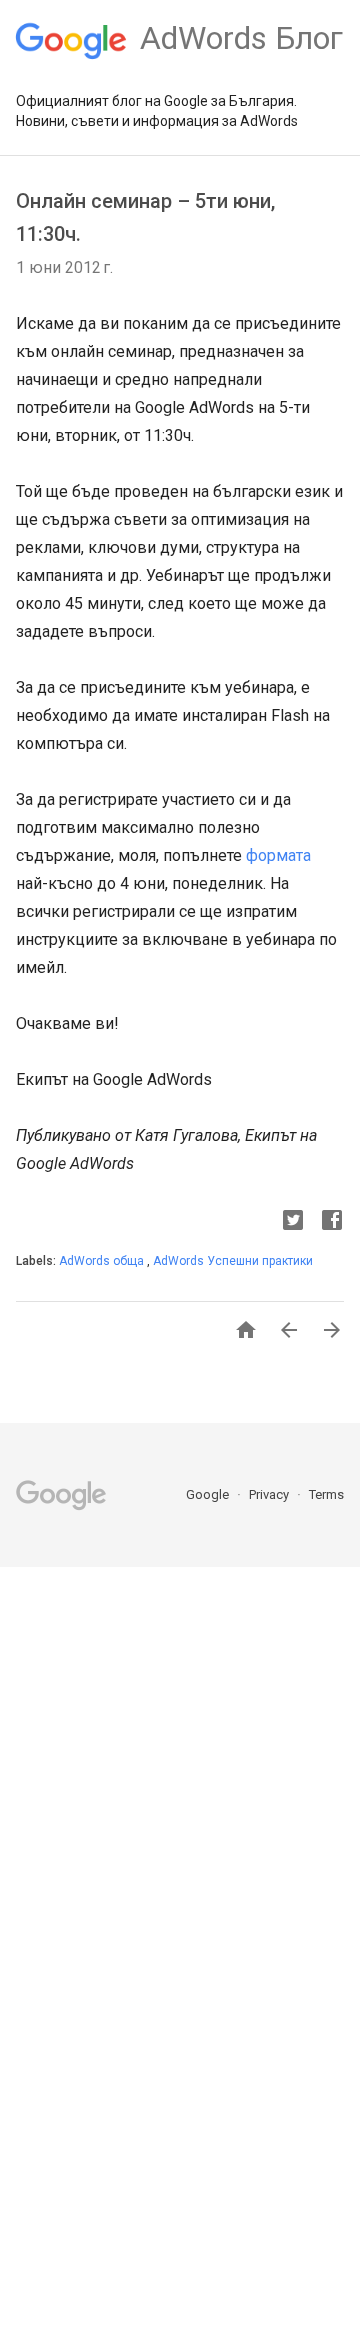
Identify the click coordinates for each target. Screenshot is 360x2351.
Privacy (270, 1494)
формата (278, 855)
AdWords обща (103, 1261)
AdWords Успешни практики (233, 1261)
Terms (326, 1494)
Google (209, 1494)
